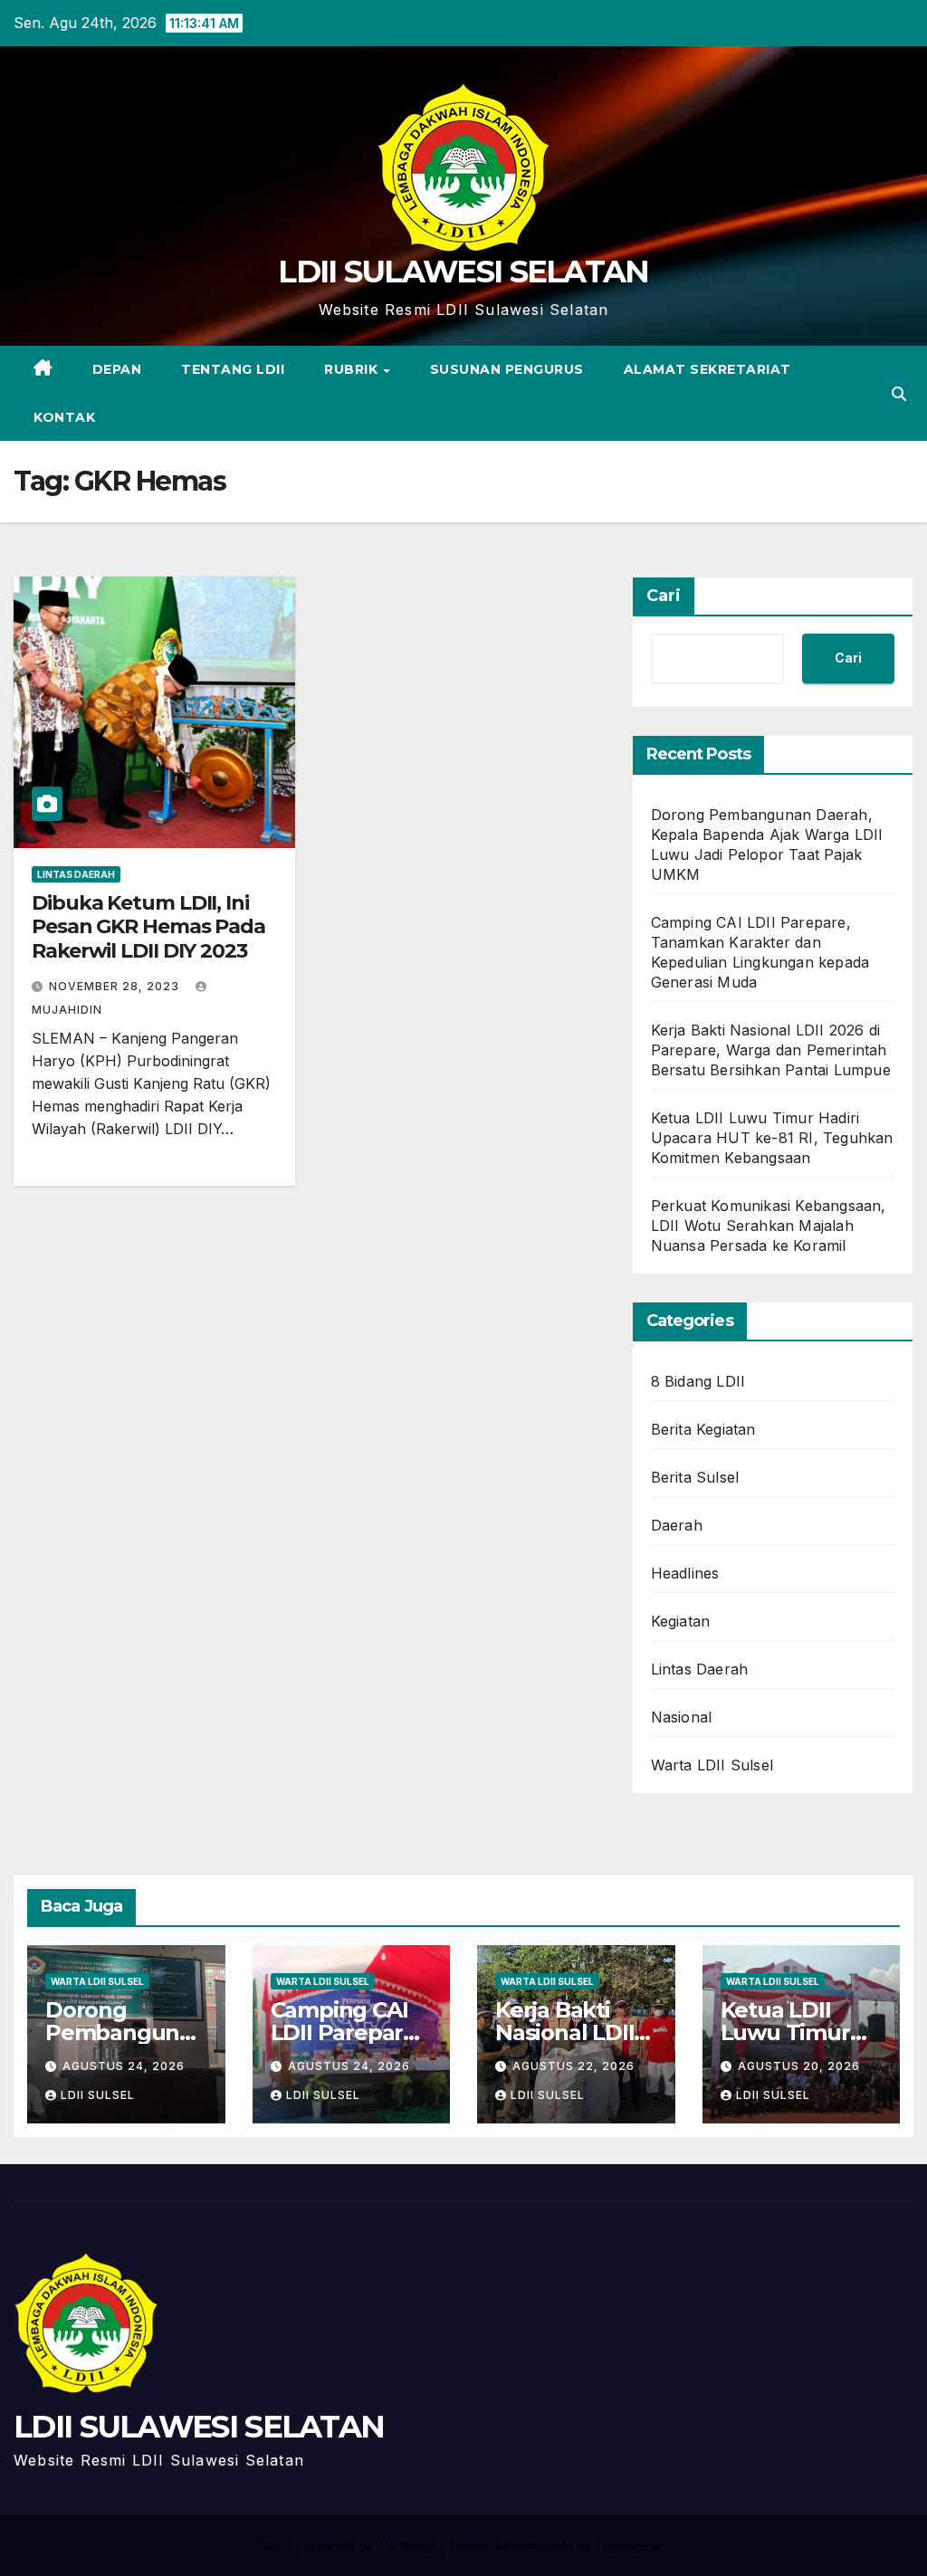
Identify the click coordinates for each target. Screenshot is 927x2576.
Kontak (64, 417)
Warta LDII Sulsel (712, 1765)
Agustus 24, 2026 (124, 2066)
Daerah (677, 1525)
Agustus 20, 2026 (799, 2066)
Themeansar (631, 2545)
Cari (664, 596)
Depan (117, 369)
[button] (899, 394)
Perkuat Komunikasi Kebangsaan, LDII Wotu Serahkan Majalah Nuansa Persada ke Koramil (769, 1226)
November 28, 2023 (116, 986)
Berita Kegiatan (703, 1429)
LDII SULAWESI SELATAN (463, 272)
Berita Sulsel (695, 1477)
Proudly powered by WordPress (349, 2545)
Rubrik (353, 369)
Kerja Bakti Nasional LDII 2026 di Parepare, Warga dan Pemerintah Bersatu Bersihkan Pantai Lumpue (771, 1050)
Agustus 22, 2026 (573, 2066)
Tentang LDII (233, 369)
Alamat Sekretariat (707, 369)
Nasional (682, 1717)
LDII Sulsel (98, 2095)
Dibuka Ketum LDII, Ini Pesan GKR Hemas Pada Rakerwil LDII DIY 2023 (148, 927)
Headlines (685, 1573)
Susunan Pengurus (507, 369)
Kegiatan (681, 1621)
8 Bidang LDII (698, 1381)
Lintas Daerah (76, 874)
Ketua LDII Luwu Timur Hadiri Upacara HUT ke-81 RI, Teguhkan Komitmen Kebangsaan (772, 1138)
